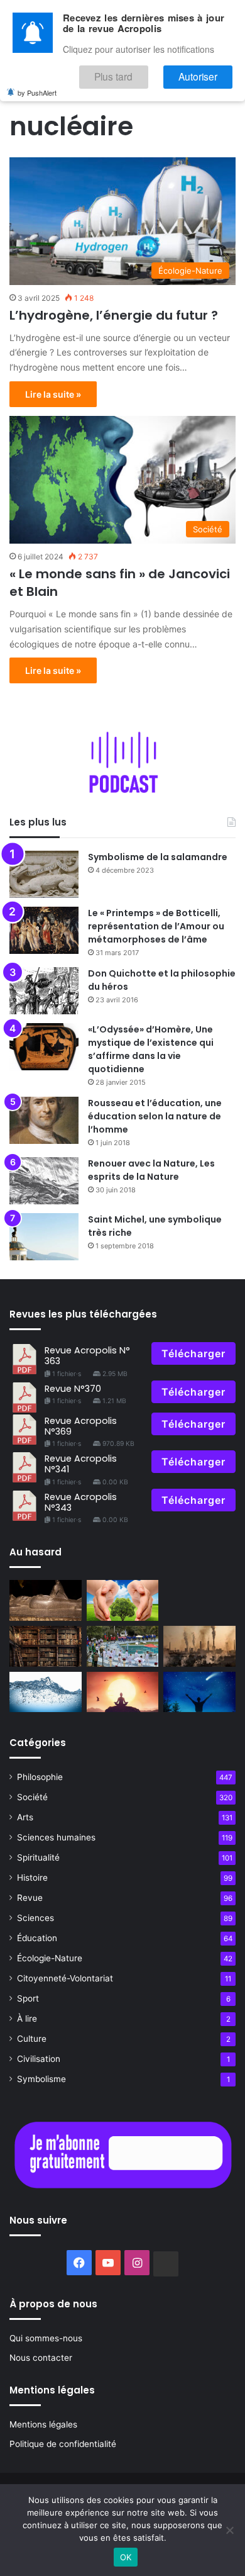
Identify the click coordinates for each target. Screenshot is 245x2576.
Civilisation (39, 2059)
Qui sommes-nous (46, 2338)
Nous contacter (41, 2358)
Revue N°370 (73, 1389)
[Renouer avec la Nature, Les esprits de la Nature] (44, 1181)
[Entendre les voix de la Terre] (199, 1646)
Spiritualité (38, 1857)
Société (32, 1797)
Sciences (35, 1918)
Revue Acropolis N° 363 (87, 1356)
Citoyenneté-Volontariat (65, 1978)
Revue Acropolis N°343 (81, 1502)
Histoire (32, 1878)
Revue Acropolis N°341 (81, 1464)
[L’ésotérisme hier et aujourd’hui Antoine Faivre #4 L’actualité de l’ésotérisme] (46, 1646)
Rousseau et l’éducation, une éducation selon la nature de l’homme (155, 1116)
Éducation (37, 1938)
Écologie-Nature (50, 1958)
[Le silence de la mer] (46, 1692)
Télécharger (193, 1353)
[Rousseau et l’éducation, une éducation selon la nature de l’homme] (44, 1120)
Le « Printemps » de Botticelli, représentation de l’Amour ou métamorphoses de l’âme (156, 926)
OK (126, 2557)
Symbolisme (41, 2079)
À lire (27, 2019)
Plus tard (138, 73)
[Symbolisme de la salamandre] (44, 874)
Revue (30, 1898)
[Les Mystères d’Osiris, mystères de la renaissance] (46, 1600)
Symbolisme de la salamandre (158, 857)
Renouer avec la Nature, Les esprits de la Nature (151, 1170)
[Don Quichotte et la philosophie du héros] (44, 991)
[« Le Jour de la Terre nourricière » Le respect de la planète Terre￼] (123, 1600)
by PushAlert (37, 87)
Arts (25, 1817)
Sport (28, 1998)
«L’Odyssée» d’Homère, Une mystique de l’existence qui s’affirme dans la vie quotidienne (151, 1049)
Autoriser (206, 73)
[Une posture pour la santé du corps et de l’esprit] (199, 1692)
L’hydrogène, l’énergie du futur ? (114, 315)
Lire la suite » (53, 394)
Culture (32, 2039)
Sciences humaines (56, 1837)
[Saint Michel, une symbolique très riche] (44, 1237)
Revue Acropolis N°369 (81, 1426)
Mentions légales (43, 2424)
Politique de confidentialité (63, 2444)
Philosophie (40, 1777)
